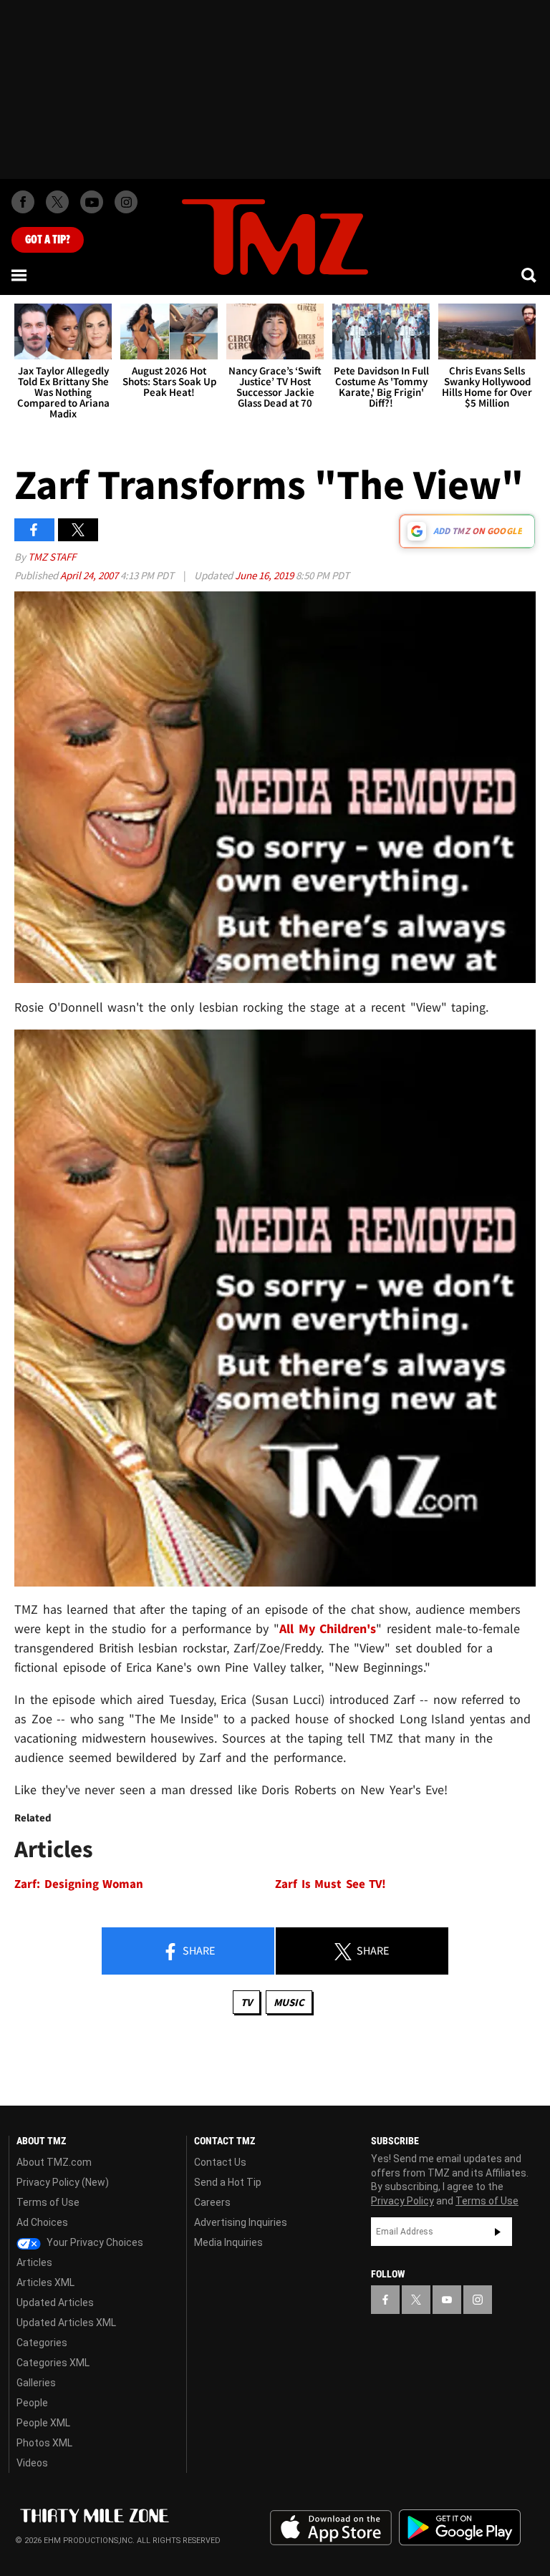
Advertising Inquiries (241, 2222)
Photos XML (44, 2443)
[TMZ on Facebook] (23, 202)
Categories (42, 2343)
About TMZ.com (54, 2162)
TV (246, 2002)
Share (198, 1950)
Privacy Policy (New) (63, 2182)
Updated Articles (55, 2303)
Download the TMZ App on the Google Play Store (460, 2528)
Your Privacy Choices (94, 2242)
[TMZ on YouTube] (447, 2300)
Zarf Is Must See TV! (331, 1884)
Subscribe (498, 2232)
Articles (34, 2262)
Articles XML (45, 2282)
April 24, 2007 (90, 575)
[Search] (530, 275)
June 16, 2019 (265, 575)
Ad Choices (42, 2222)
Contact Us (220, 2162)
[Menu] (20, 275)
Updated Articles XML (66, 2323)
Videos (32, 2463)
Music (289, 2002)
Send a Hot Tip (228, 2182)
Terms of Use (48, 2202)
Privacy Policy (402, 2201)
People (32, 2403)
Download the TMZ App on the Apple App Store (331, 2528)
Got (48, 240)
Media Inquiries (228, 2242)
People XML (43, 2423)
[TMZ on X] (57, 202)
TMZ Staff (52, 557)
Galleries (36, 2383)
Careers (212, 2202)
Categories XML (53, 2363)
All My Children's (328, 1628)
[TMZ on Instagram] (126, 202)
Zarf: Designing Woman (79, 1884)
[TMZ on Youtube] (92, 202)
